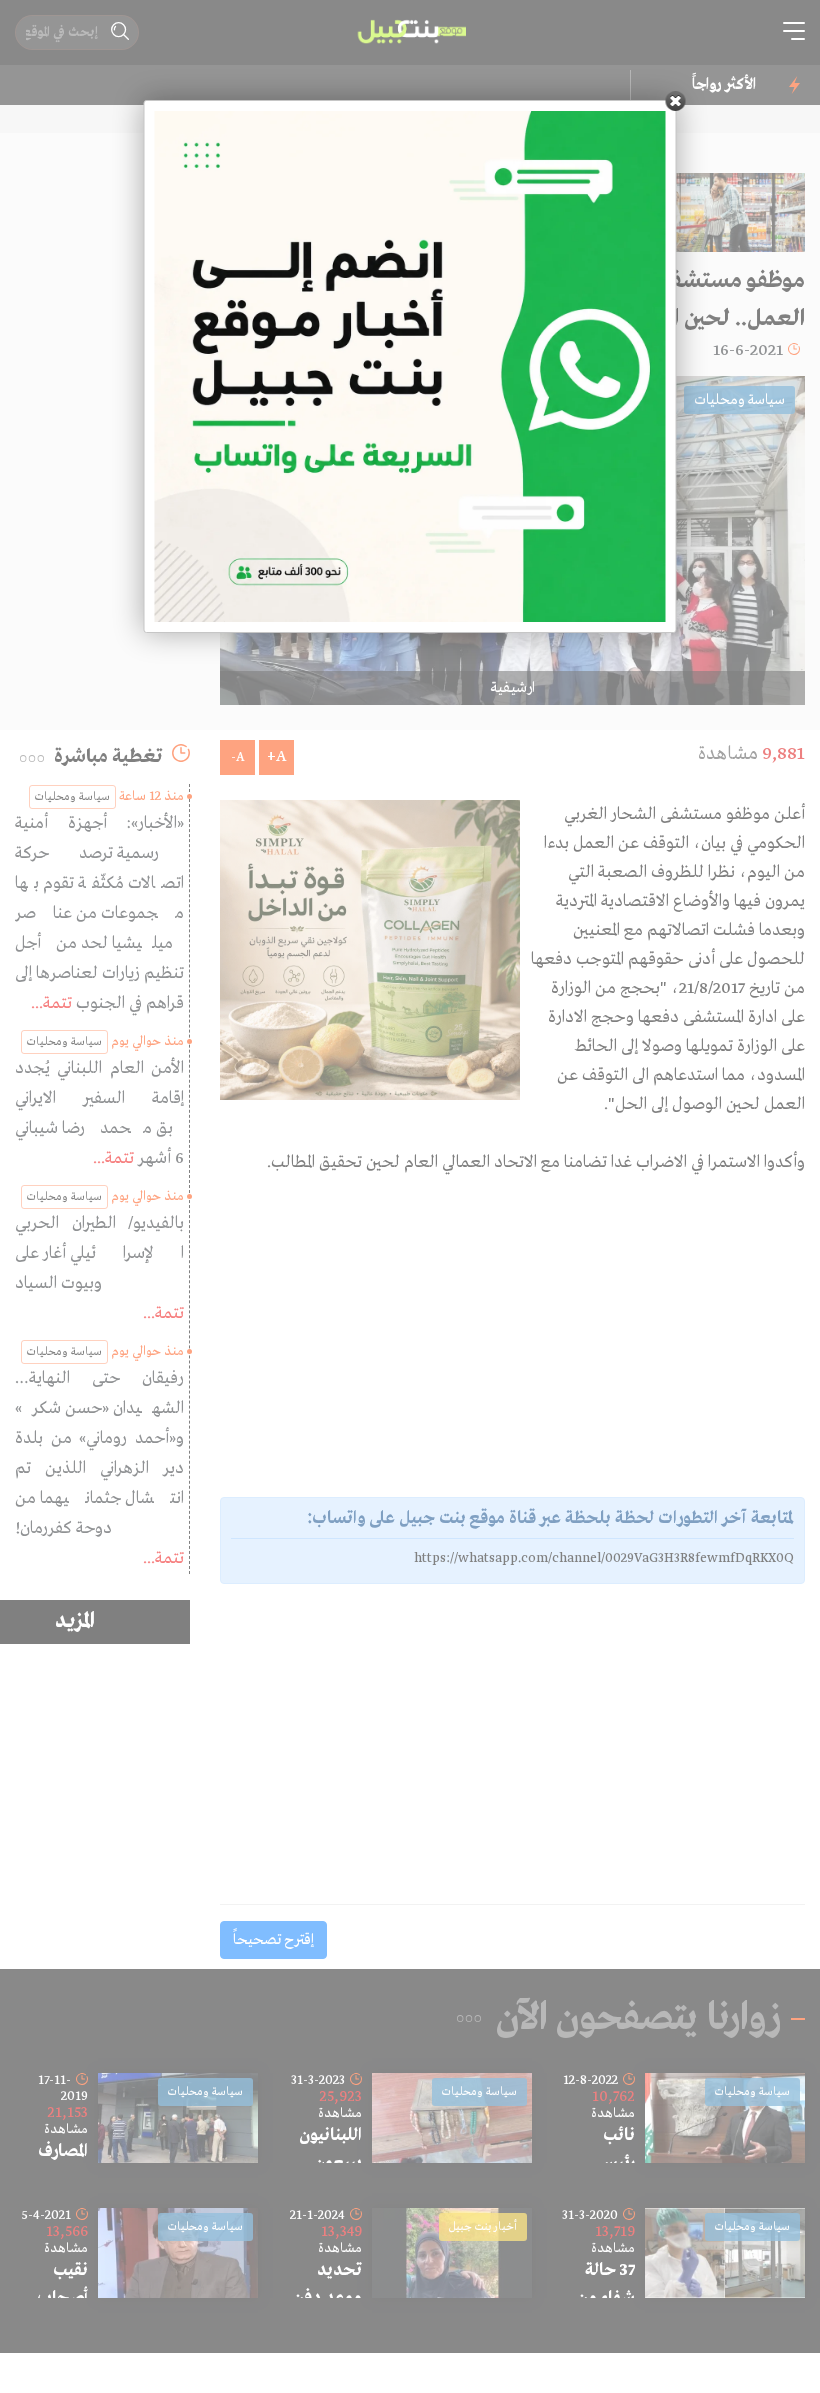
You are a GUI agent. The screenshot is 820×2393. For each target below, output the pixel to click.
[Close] (676, 101)
